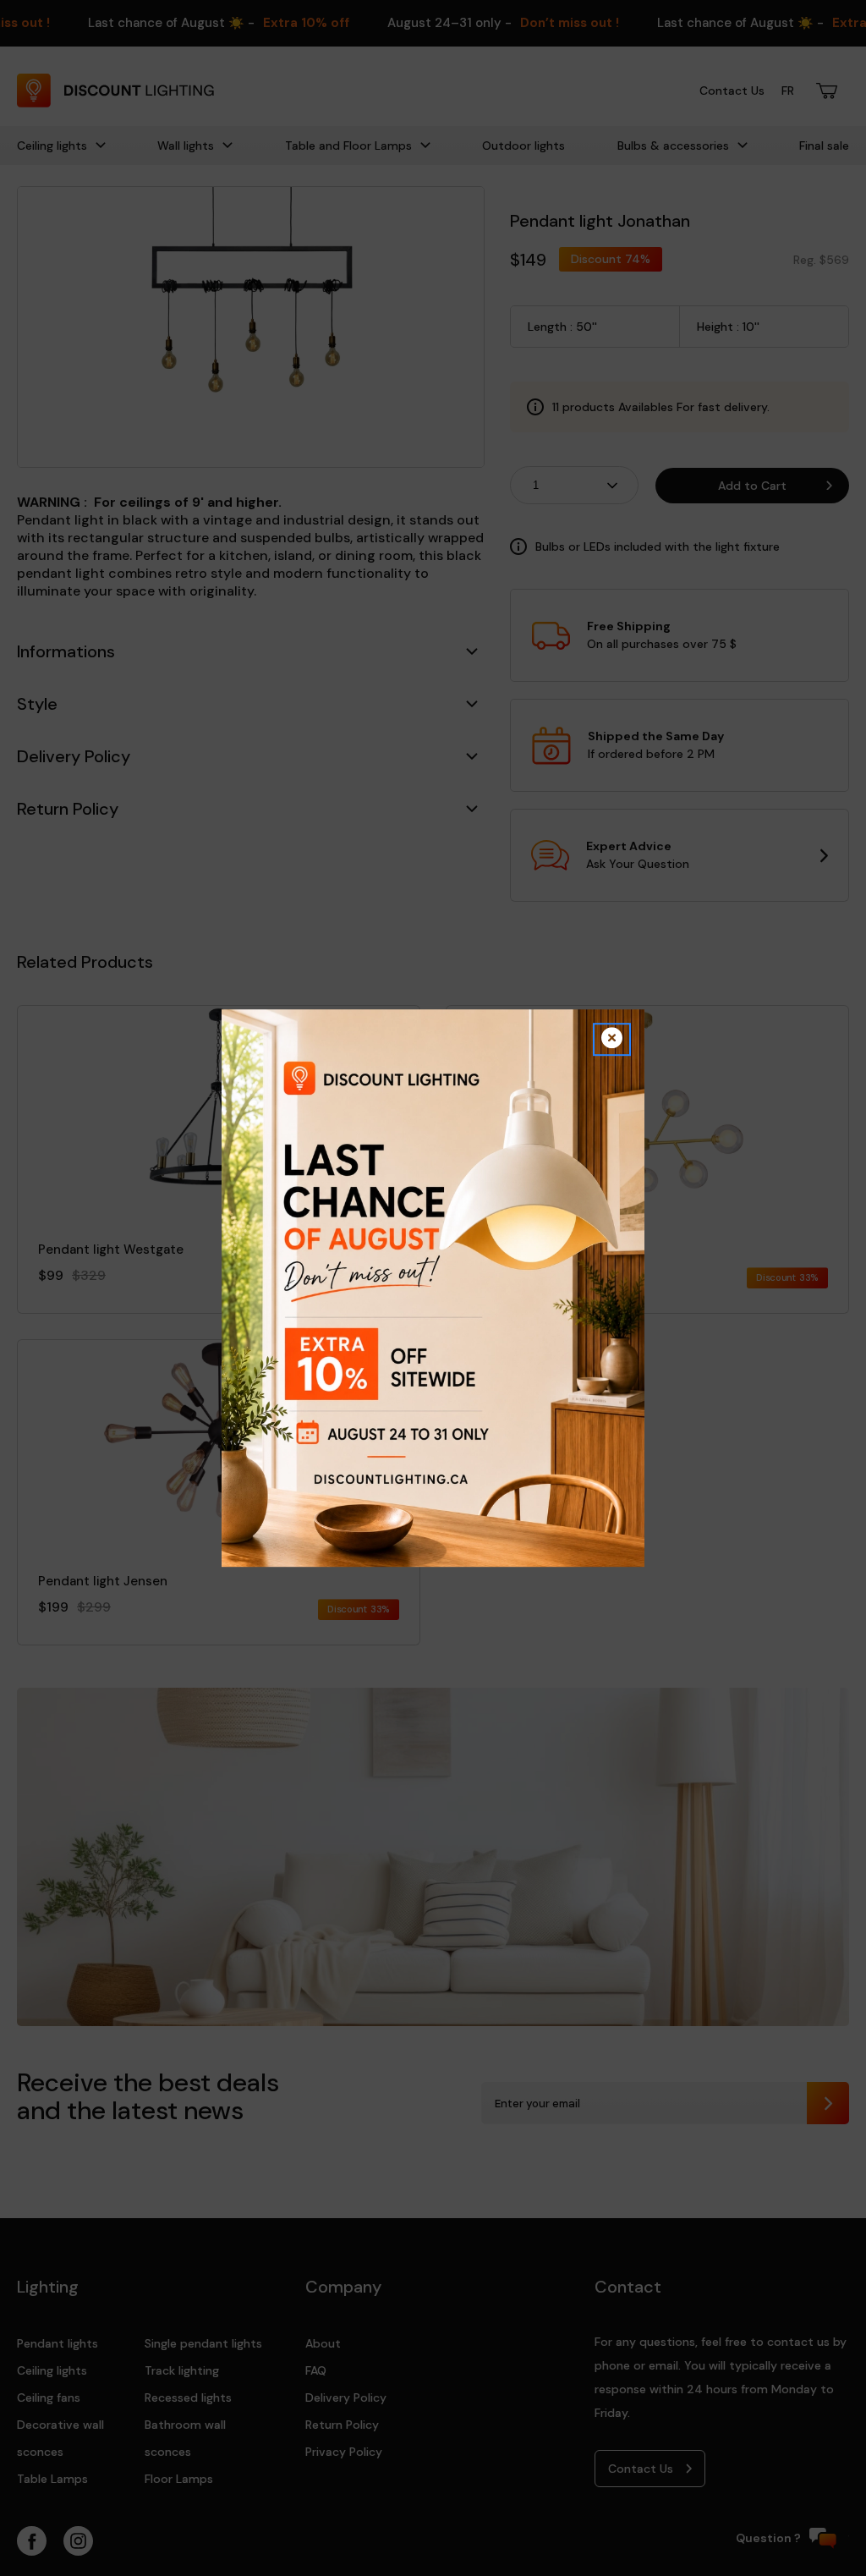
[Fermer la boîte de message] (612, 1039)
